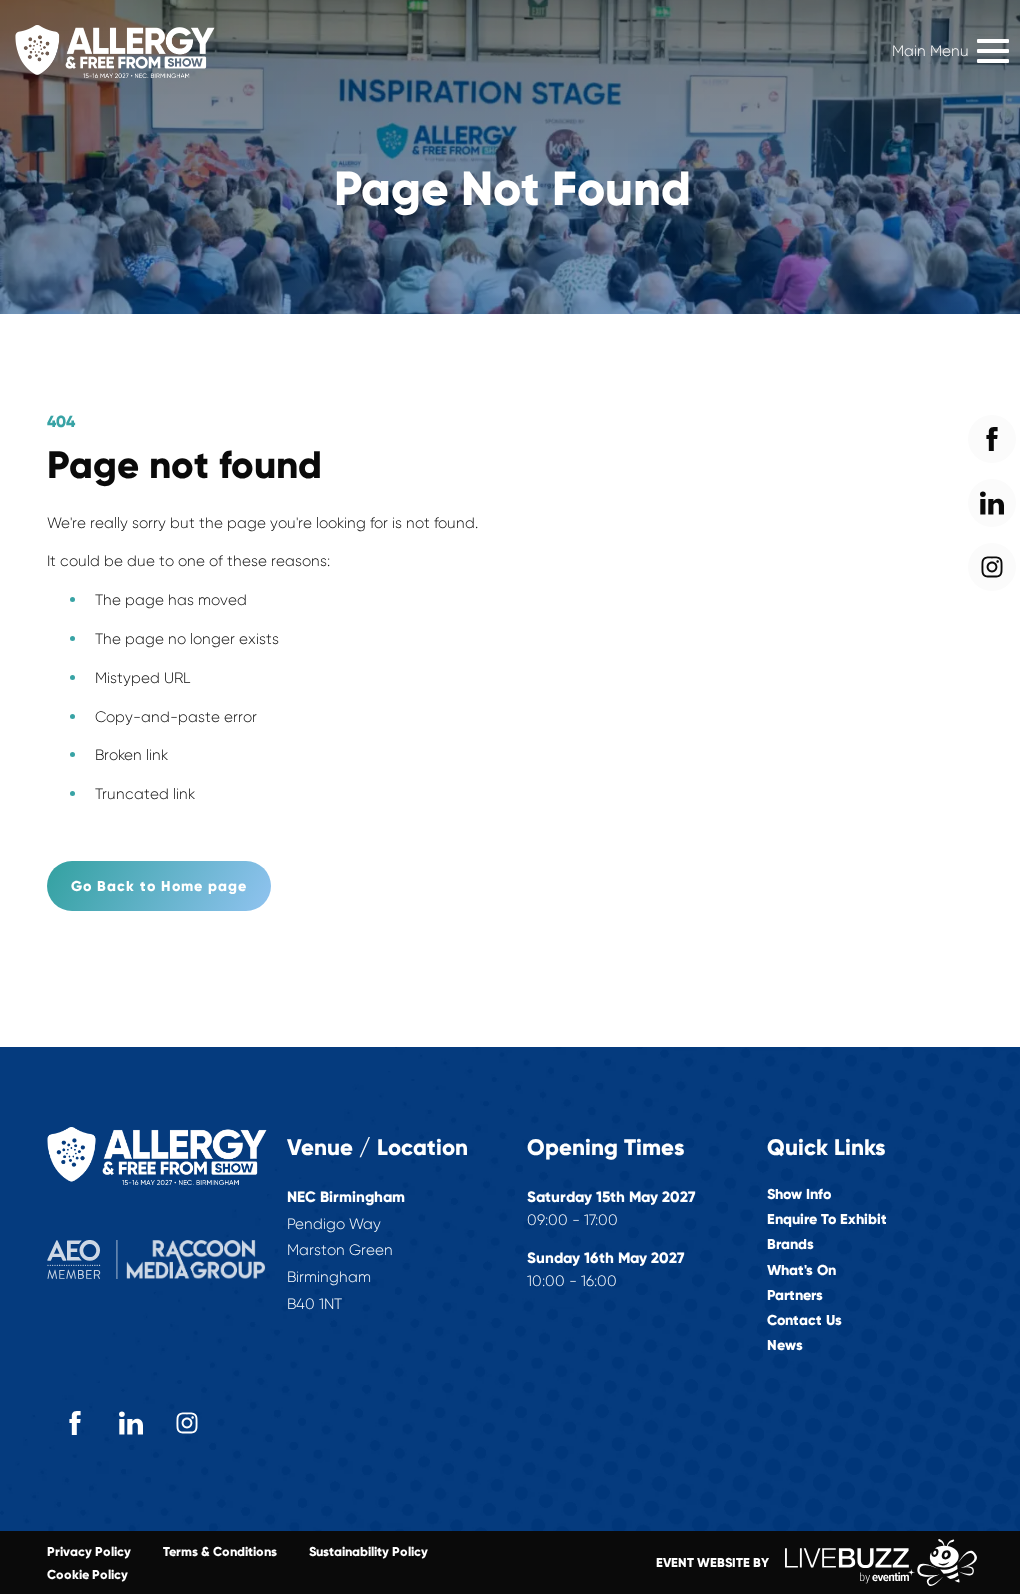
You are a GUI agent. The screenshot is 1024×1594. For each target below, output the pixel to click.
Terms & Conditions (220, 1551)
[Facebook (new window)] (75, 1423)
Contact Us (804, 1320)
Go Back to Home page (159, 886)
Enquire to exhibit (827, 1219)
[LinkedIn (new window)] (131, 1423)
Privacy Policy (89, 1551)
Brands (790, 1244)
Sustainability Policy (368, 1551)
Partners (795, 1295)
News (785, 1345)
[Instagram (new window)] (187, 1423)
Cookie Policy (87, 1574)
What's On (801, 1270)
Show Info (799, 1194)
